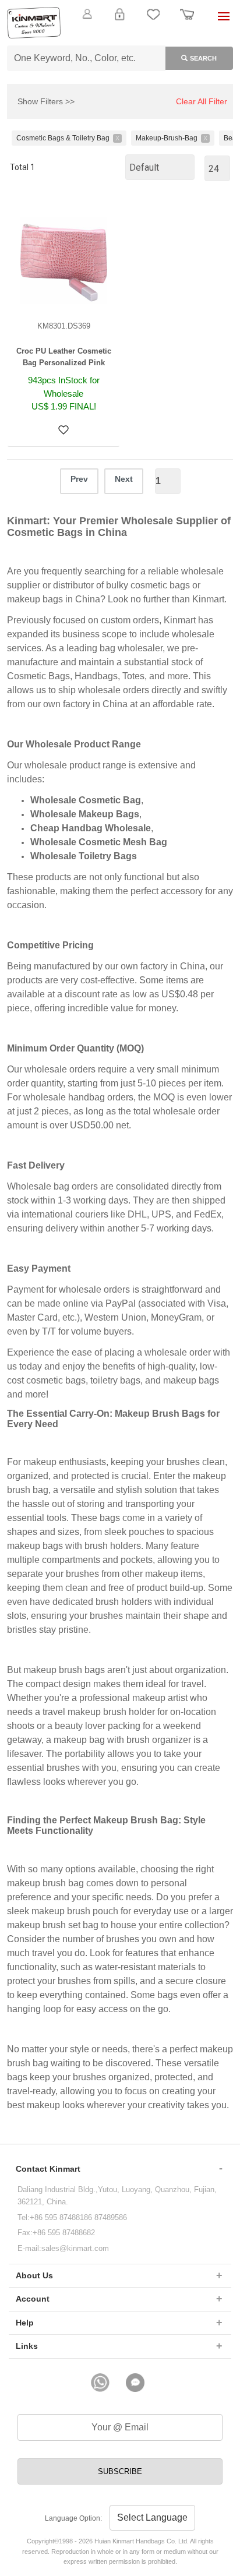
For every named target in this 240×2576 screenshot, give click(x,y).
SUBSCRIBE (120, 2471)
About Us (34, 2275)
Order (187, 21)
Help (25, 2323)
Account (33, 2299)
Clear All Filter (202, 101)
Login (119, 21)
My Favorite (153, 21)
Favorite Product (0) (120, 34)
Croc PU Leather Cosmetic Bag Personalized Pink (64, 357)
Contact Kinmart (48, 2169)
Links (27, 2346)
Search (203, 58)
